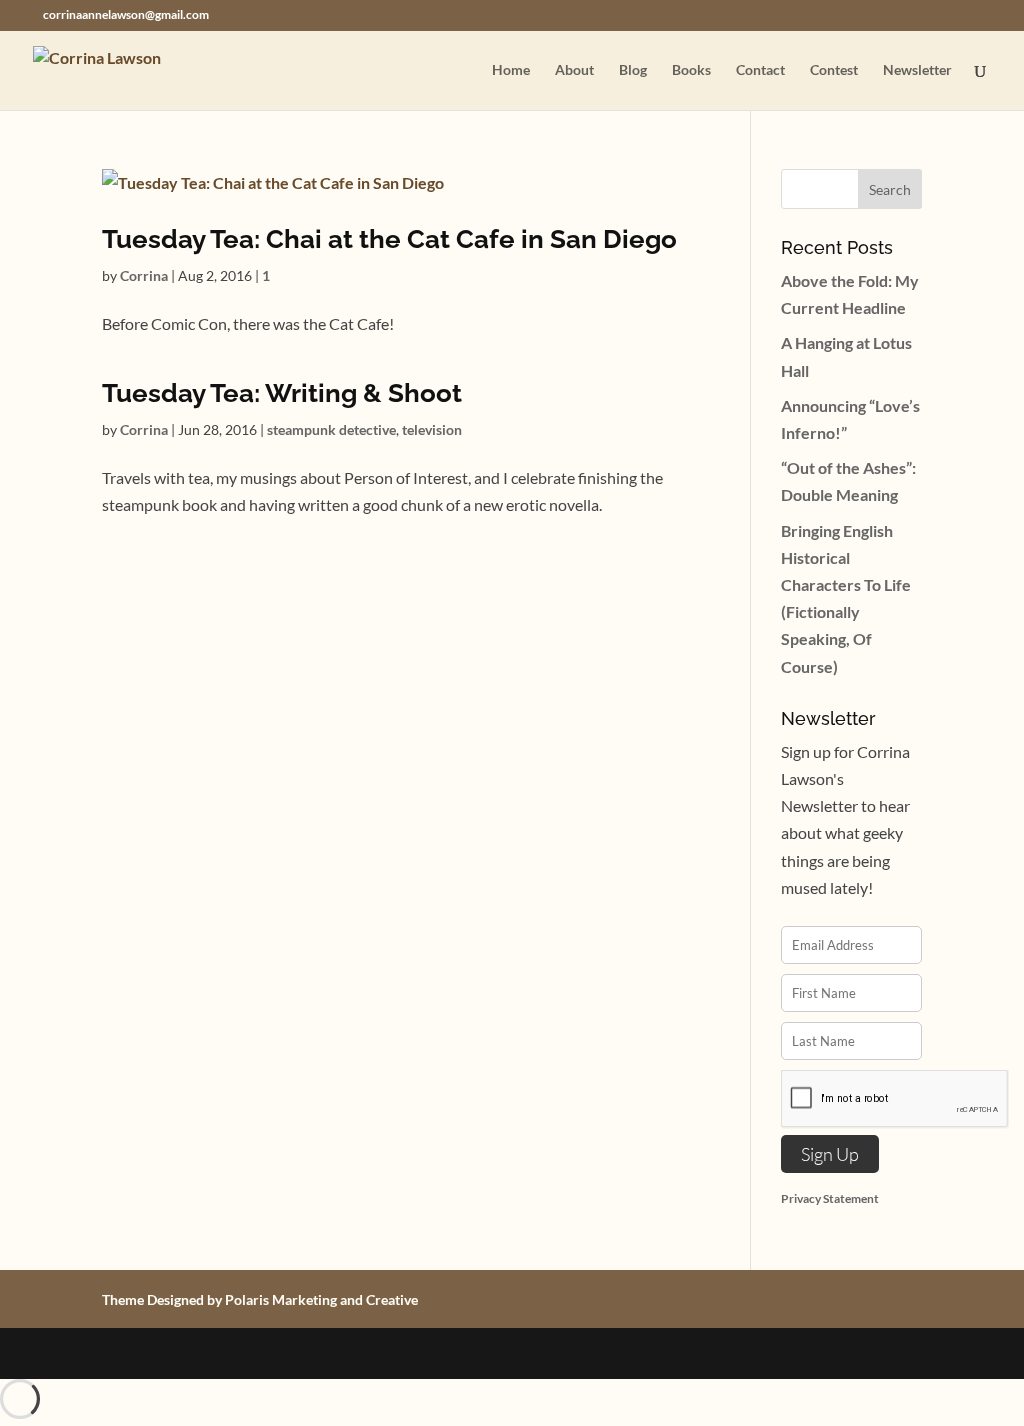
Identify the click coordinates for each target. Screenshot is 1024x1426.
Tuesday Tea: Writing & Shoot (282, 393)
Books (691, 70)
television (432, 429)
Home (511, 70)
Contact (760, 70)
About (574, 70)
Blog (633, 70)
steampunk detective (331, 429)
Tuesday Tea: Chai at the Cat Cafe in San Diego (389, 239)
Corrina (144, 275)
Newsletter (917, 70)
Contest (834, 70)
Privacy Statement (830, 1198)
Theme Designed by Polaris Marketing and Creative (260, 1299)
